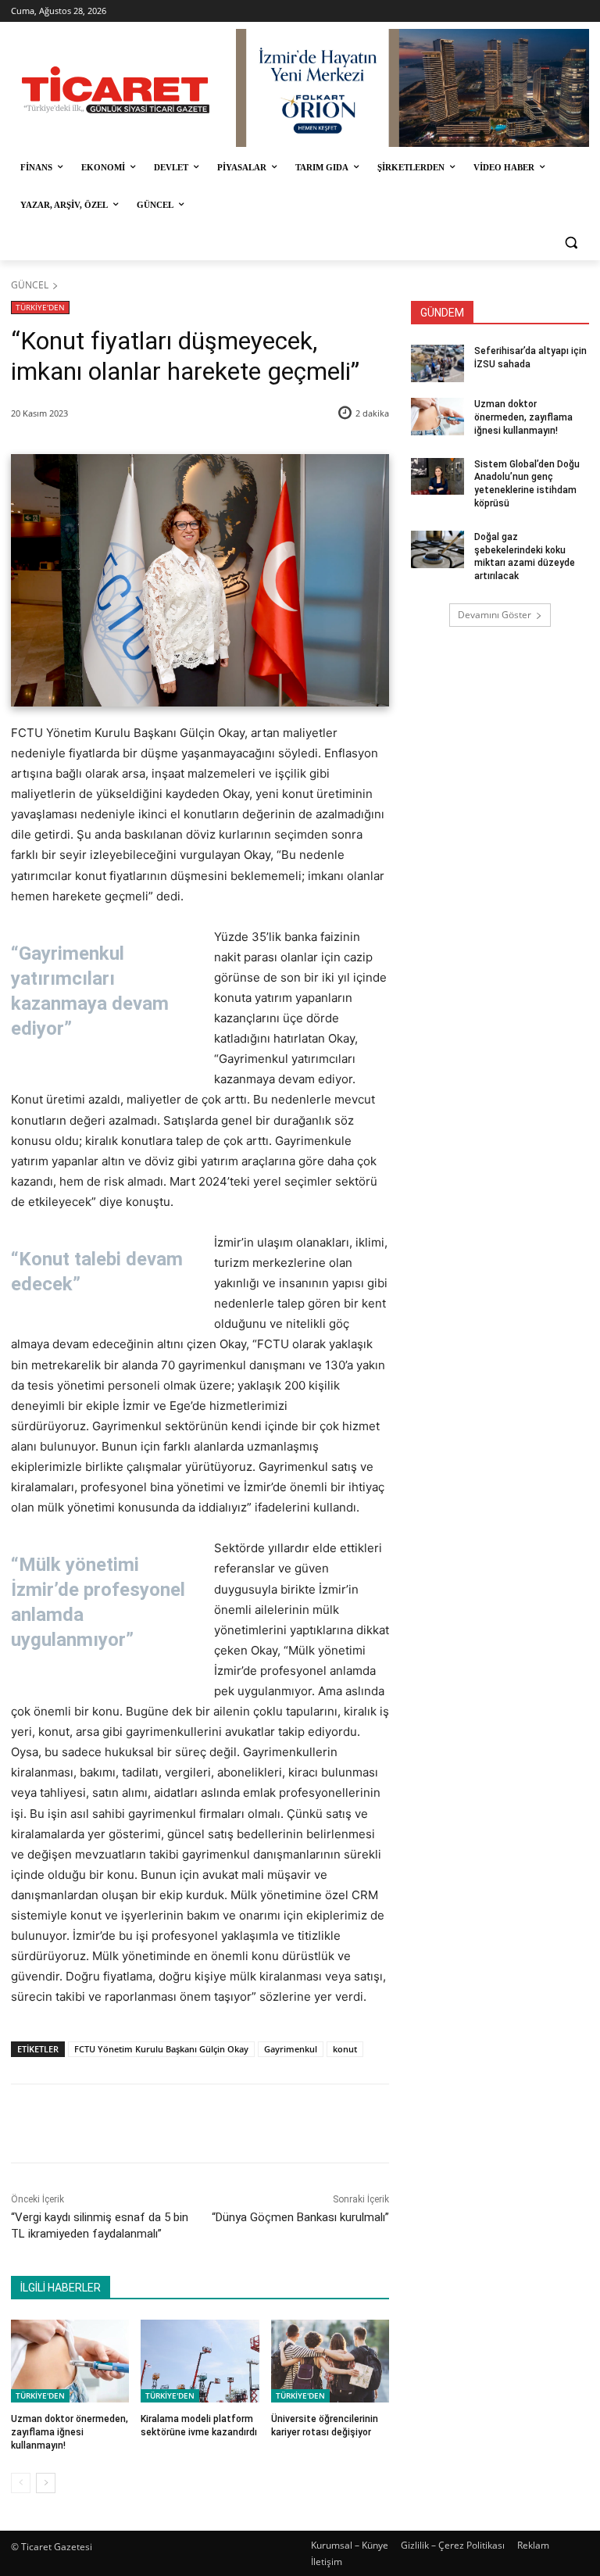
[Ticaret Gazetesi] (116, 90)
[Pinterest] (193, 2123)
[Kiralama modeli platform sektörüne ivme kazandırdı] (200, 2361)
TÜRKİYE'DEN (40, 307)
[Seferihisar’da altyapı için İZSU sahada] (437, 363)
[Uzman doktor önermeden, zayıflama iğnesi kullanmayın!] (70, 2361)
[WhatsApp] (229, 2123)
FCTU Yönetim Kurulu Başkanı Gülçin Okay (161, 2049)
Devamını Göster (495, 615)
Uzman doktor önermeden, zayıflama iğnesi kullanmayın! (70, 2432)
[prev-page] (21, 2483)
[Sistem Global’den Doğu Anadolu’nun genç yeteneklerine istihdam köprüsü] (437, 477)
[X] (157, 2123)
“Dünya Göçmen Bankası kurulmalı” (300, 2217)
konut (345, 2049)
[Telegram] (265, 2123)
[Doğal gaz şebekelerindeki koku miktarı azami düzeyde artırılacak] (437, 549)
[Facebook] (121, 2123)
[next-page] (46, 2483)
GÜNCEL (30, 285)
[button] (571, 243)
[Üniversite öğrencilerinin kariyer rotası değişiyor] (330, 2361)
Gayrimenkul (291, 2049)
